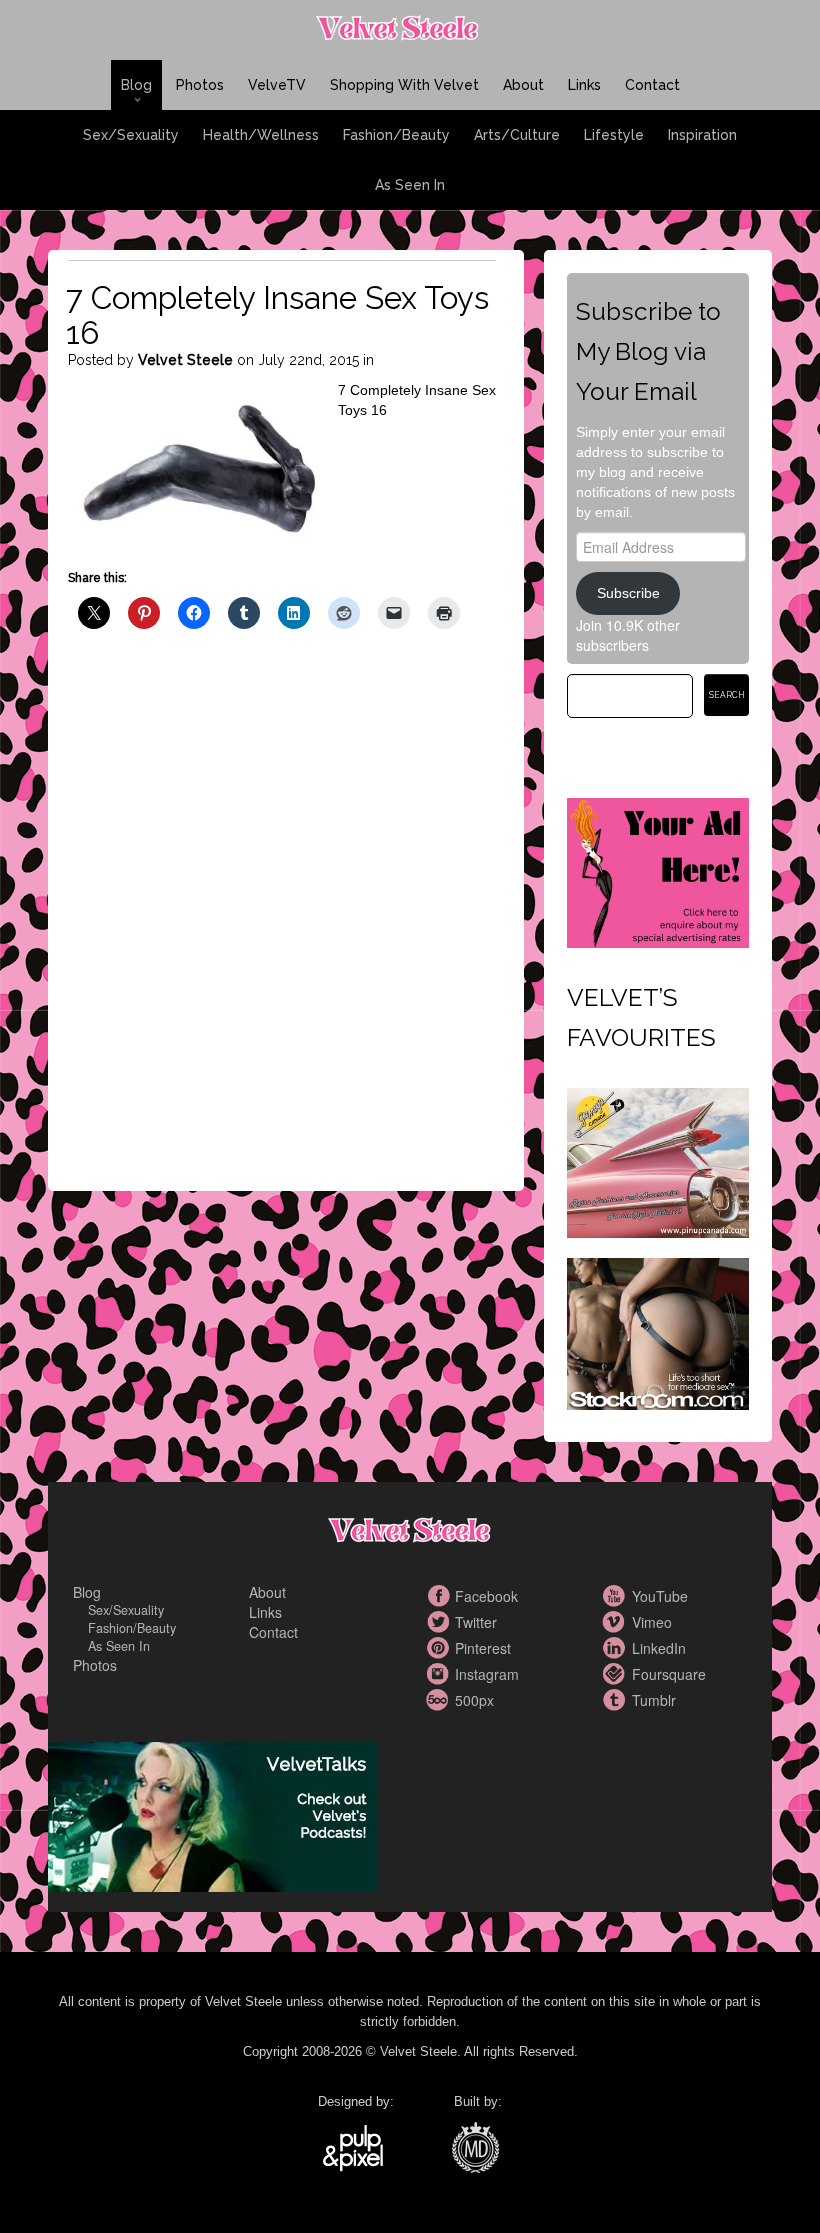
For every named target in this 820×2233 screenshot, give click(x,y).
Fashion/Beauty (396, 135)
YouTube (617, 1596)
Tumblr (617, 1700)
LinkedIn (617, 1648)
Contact (652, 85)
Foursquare (617, 1674)
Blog (136, 85)
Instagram (440, 1674)
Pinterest (440, 1648)
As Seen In (410, 185)
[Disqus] (282, 927)
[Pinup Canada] (658, 1160)
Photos (200, 85)
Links (584, 85)
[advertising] (658, 870)
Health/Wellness (261, 135)
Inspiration (702, 135)
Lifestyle (614, 135)
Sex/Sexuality (131, 135)
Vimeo (617, 1622)
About (523, 85)
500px (440, 1700)
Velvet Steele (185, 360)
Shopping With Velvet (404, 85)
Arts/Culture (517, 135)
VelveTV (277, 85)
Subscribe (628, 593)
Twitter (440, 1622)
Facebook (440, 1596)
